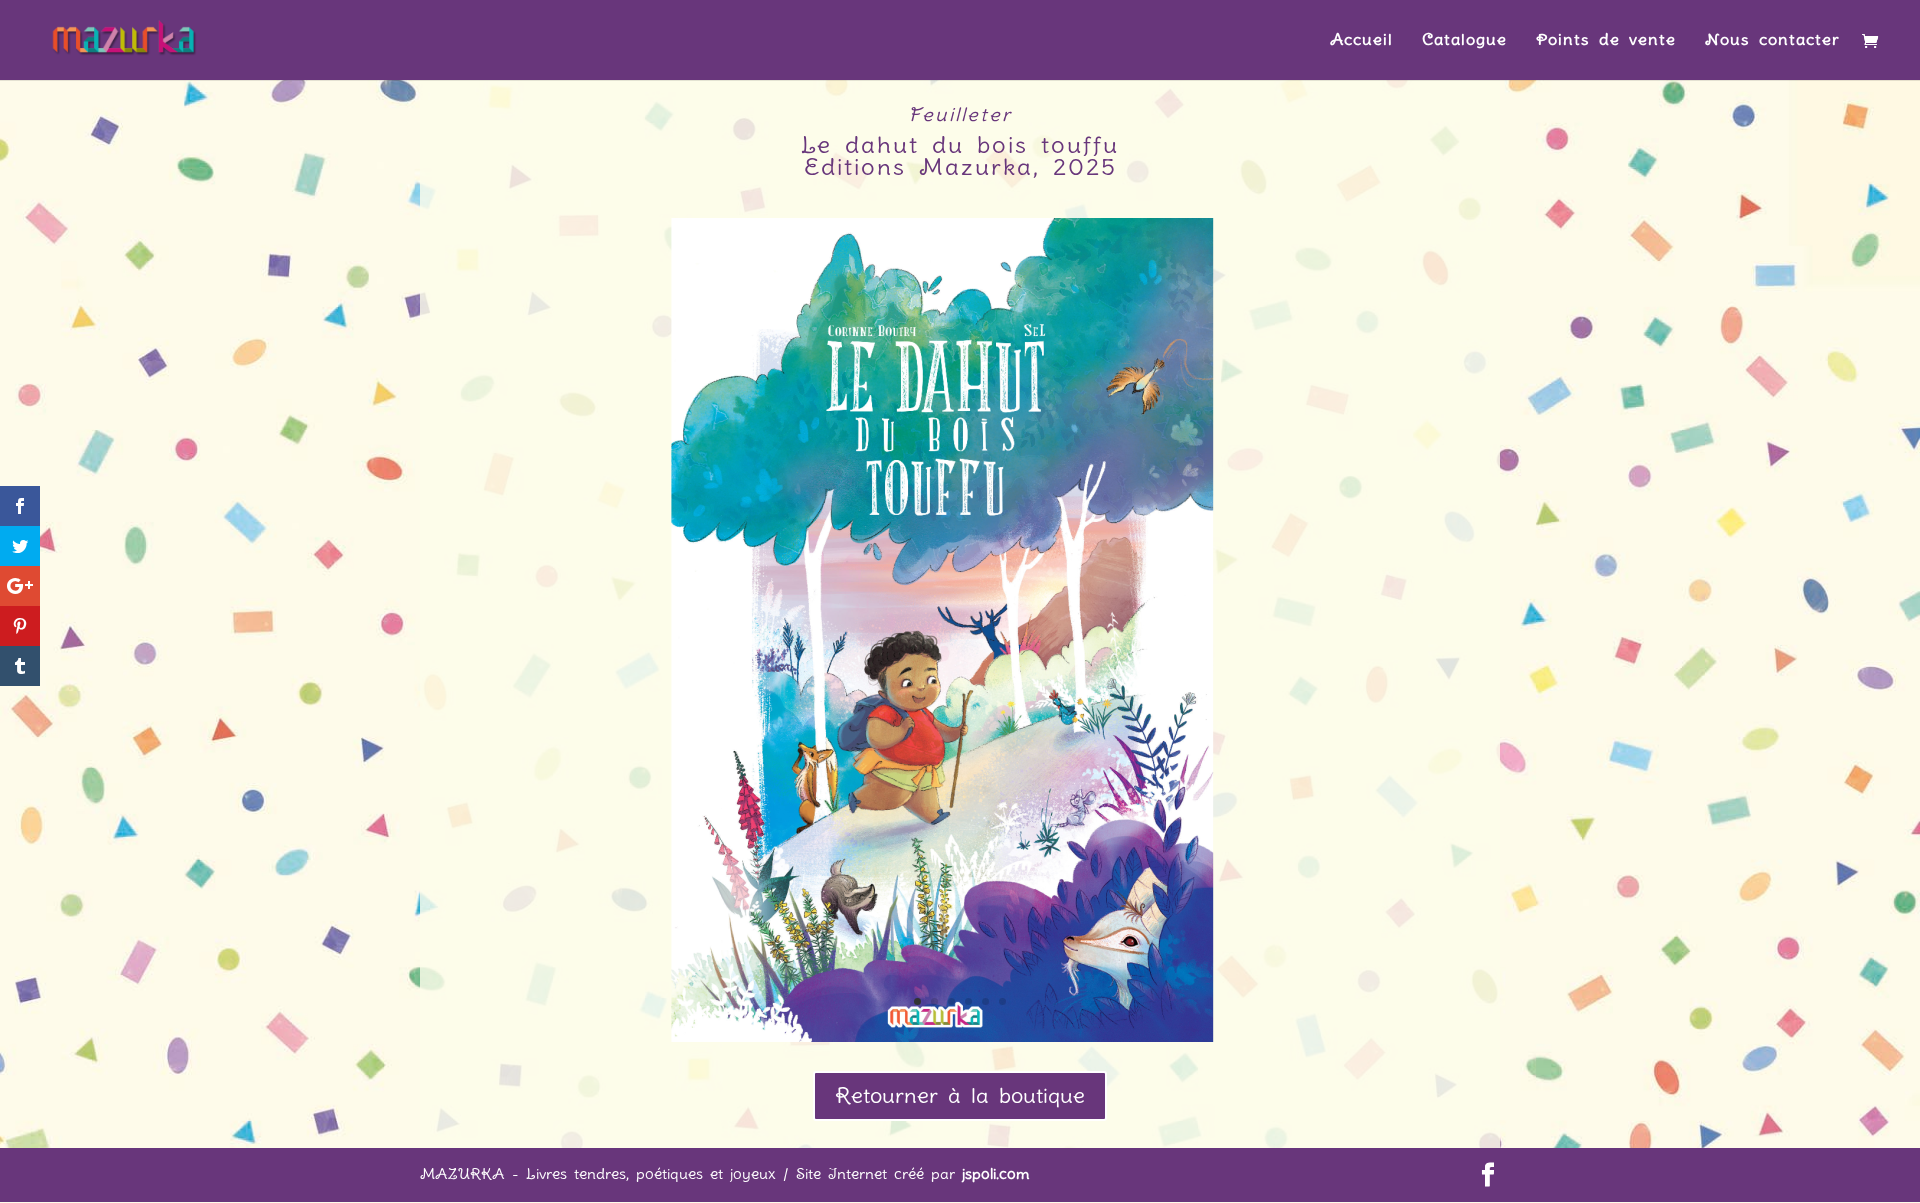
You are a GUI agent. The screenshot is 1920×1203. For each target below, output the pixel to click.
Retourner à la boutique (960, 1095)
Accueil (1361, 41)
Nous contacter (1772, 41)
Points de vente (1606, 41)
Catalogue (1464, 41)
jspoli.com (996, 1174)
